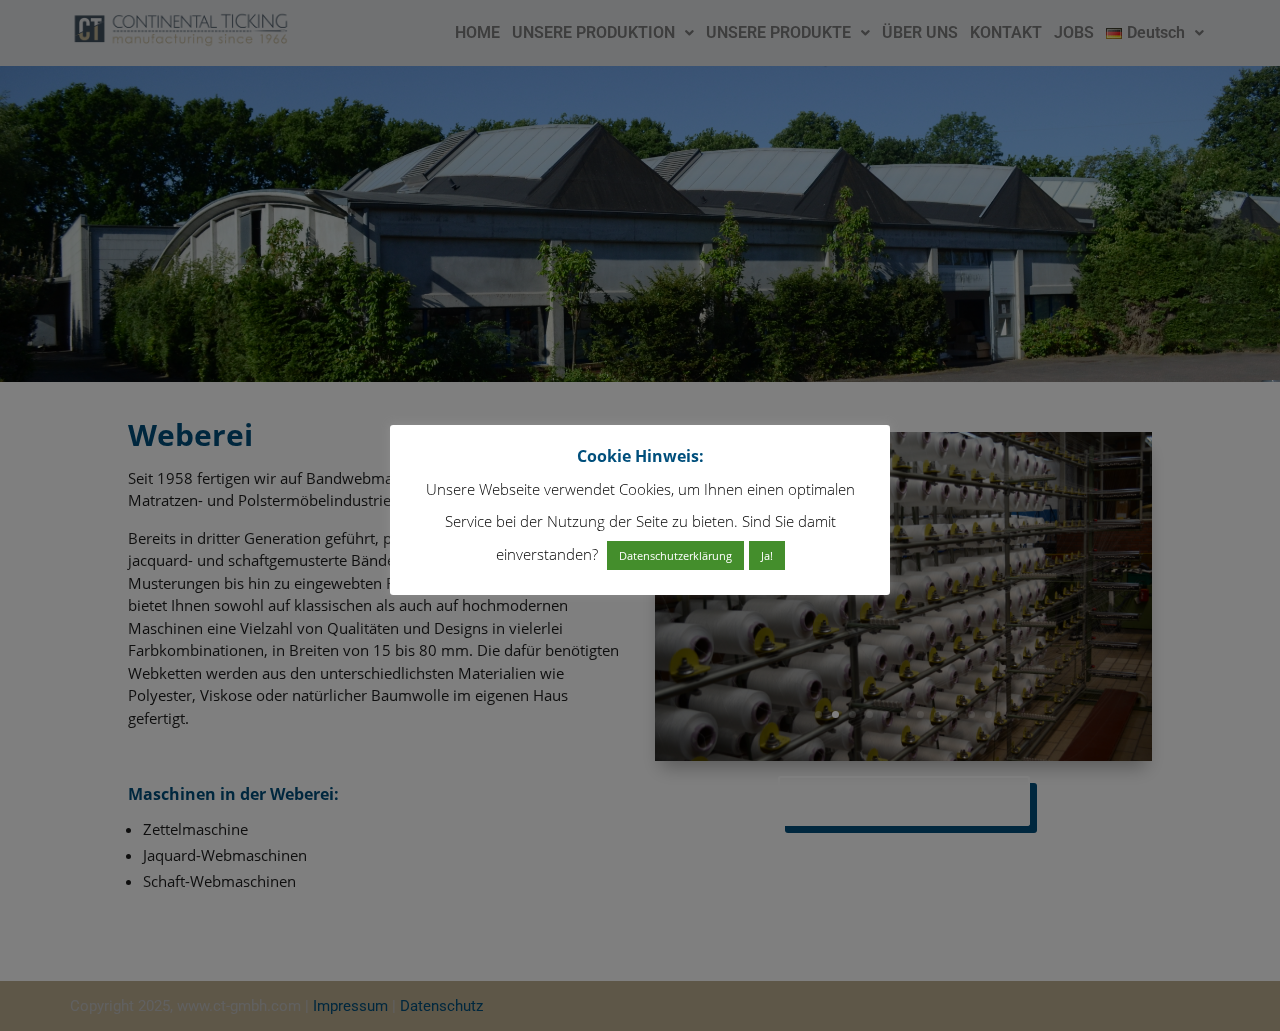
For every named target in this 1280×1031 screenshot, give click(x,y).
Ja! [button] (767, 556)
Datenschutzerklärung (675, 556)
